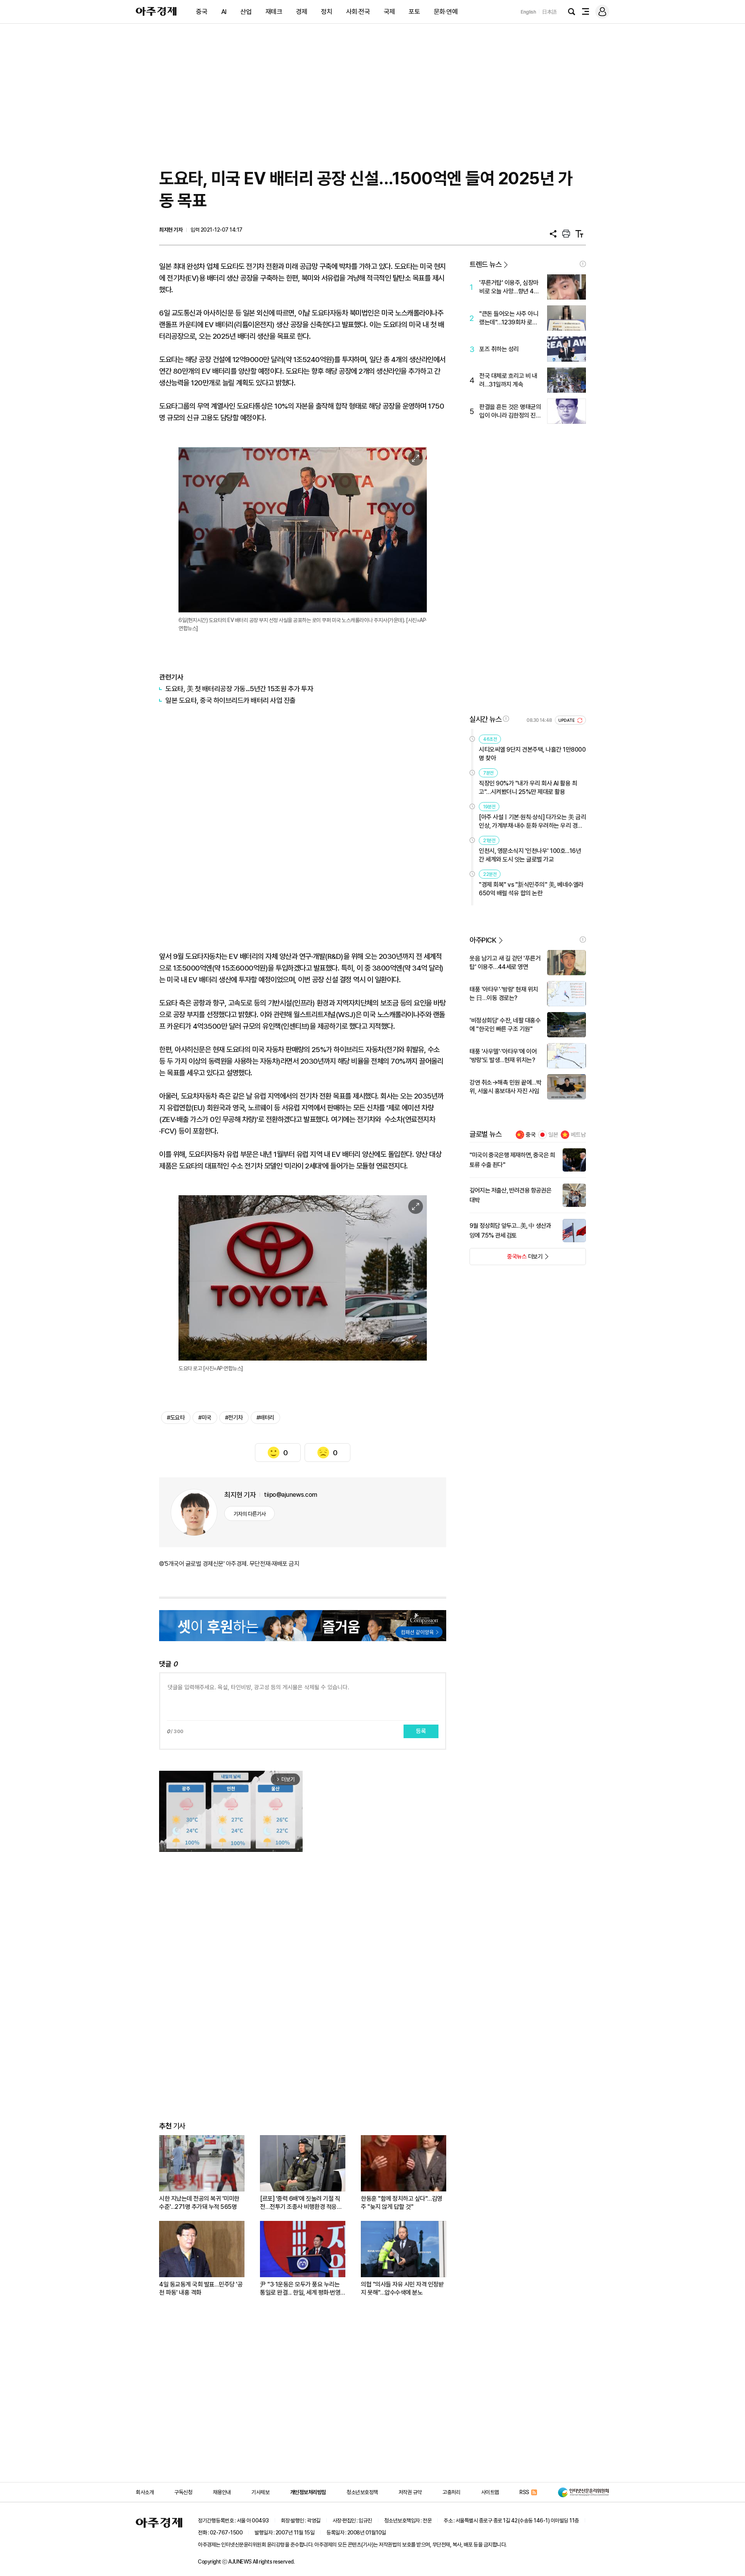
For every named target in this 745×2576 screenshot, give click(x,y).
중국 (202, 12)
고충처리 (451, 2492)
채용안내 (222, 2492)
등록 (421, 1731)
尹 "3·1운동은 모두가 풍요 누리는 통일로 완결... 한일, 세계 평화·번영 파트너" (300, 2289)
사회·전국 (358, 12)
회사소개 (145, 2492)
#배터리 (265, 1418)
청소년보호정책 (362, 2492)
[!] (583, 264)
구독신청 (183, 2492)
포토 (414, 12)
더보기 (506, 1259)
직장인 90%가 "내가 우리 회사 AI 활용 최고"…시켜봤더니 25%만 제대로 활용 (528, 788)
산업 (246, 12)
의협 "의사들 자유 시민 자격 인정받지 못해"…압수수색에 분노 (402, 2288)
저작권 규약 (410, 2492)
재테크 (274, 12)
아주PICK (483, 940)
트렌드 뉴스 (485, 264)
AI (224, 12)
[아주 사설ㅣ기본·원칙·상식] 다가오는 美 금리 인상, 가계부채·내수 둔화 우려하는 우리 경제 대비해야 (532, 822)
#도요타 (176, 1418)
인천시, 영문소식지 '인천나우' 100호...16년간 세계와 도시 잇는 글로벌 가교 (530, 855)
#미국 (205, 1418)
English (528, 12)
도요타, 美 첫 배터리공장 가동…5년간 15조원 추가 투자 (239, 689)
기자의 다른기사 (250, 1514)
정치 (327, 12)
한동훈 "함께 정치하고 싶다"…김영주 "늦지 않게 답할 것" (402, 2203)
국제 (389, 12)
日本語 (549, 12)
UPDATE (567, 720)
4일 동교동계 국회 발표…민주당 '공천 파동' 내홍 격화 (201, 2288)
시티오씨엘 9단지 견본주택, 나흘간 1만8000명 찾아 (532, 754)
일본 (553, 1135)
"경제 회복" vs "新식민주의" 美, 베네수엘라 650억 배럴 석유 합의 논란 (531, 889)
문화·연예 (446, 12)
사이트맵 (490, 2492)
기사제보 (260, 2492)
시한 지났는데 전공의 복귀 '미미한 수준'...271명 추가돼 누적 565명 (199, 2203)
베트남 (578, 1135)
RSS (524, 2492)
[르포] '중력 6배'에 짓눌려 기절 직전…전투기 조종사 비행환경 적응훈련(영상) (301, 2203)
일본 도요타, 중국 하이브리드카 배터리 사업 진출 (230, 700)
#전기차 (234, 1418)
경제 (302, 12)
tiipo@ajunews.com (291, 1495)
